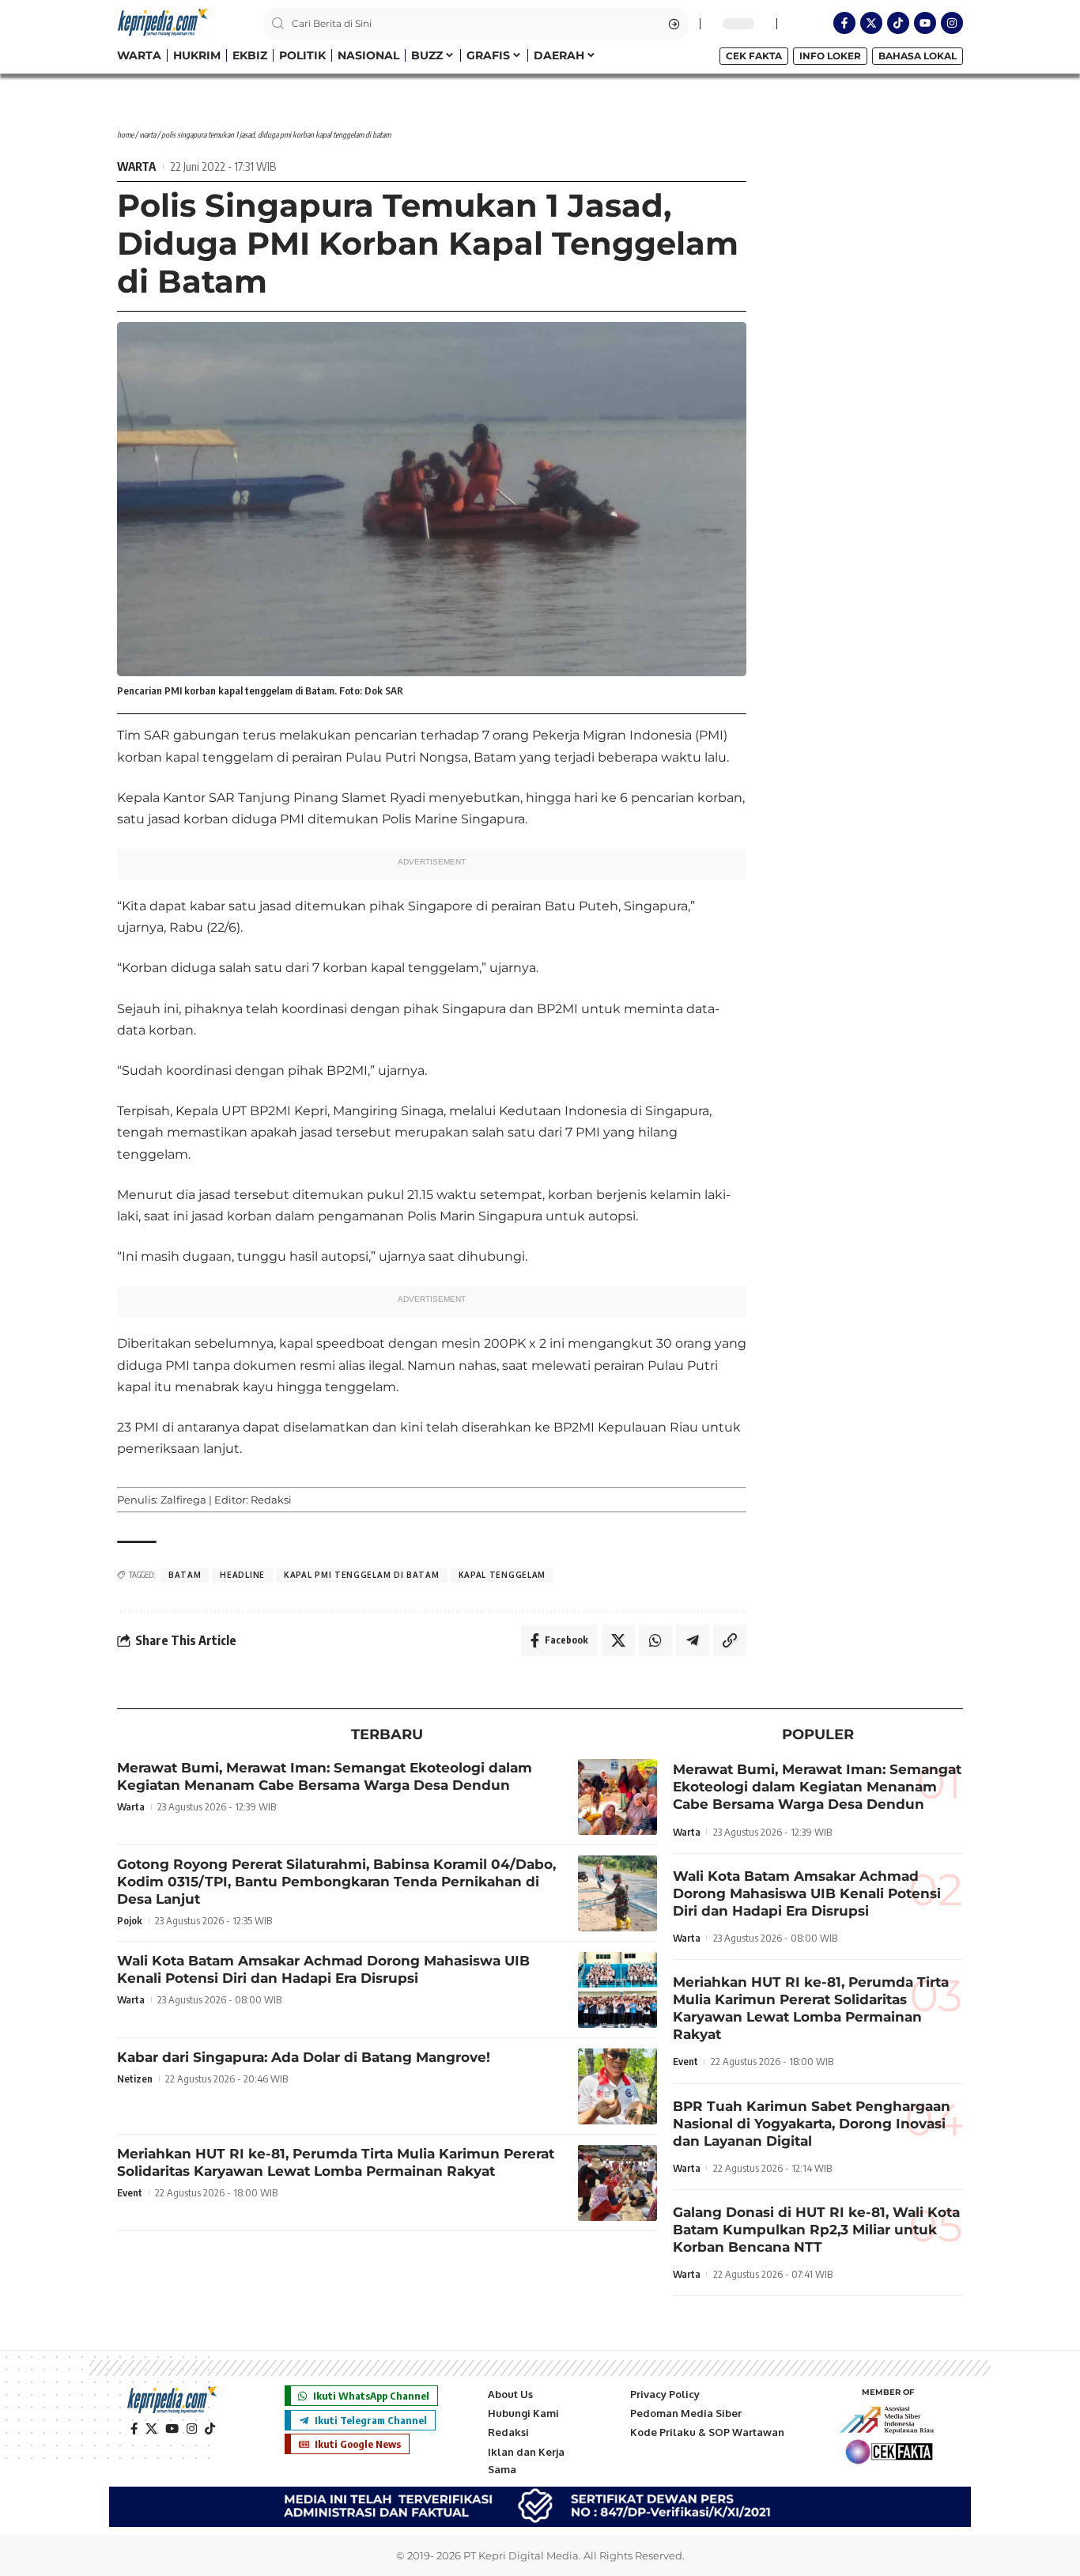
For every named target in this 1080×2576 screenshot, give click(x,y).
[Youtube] (925, 23)
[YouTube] (172, 2429)
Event (130, 2192)
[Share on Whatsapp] (655, 1640)
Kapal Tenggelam (502, 1575)
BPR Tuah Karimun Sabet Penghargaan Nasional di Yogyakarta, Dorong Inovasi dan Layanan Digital (812, 2124)
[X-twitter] (871, 23)
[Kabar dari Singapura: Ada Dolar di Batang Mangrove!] (617, 2086)
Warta (147, 134)
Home (125, 134)
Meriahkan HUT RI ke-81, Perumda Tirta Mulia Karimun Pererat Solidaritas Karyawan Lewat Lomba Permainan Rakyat (336, 2162)
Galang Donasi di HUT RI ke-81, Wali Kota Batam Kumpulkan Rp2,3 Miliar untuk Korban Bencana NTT (816, 2230)
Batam (185, 1575)
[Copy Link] (730, 1640)
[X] (151, 2429)
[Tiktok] (898, 23)
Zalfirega (183, 1500)
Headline (242, 1575)
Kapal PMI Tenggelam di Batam (362, 1575)
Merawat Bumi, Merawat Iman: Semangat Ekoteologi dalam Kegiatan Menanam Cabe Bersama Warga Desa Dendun (325, 1776)
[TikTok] (210, 2429)
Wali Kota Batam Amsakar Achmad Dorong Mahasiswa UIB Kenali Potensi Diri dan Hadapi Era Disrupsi (323, 1969)
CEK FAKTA (754, 56)
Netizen (135, 2079)
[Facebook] (134, 2429)
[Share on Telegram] (693, 1640)
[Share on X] (618, 1640)
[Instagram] (952, 23)
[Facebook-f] (844, 23)
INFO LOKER (830, 56)
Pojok (130, 1920)
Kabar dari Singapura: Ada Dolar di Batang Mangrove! (304, 2057)
